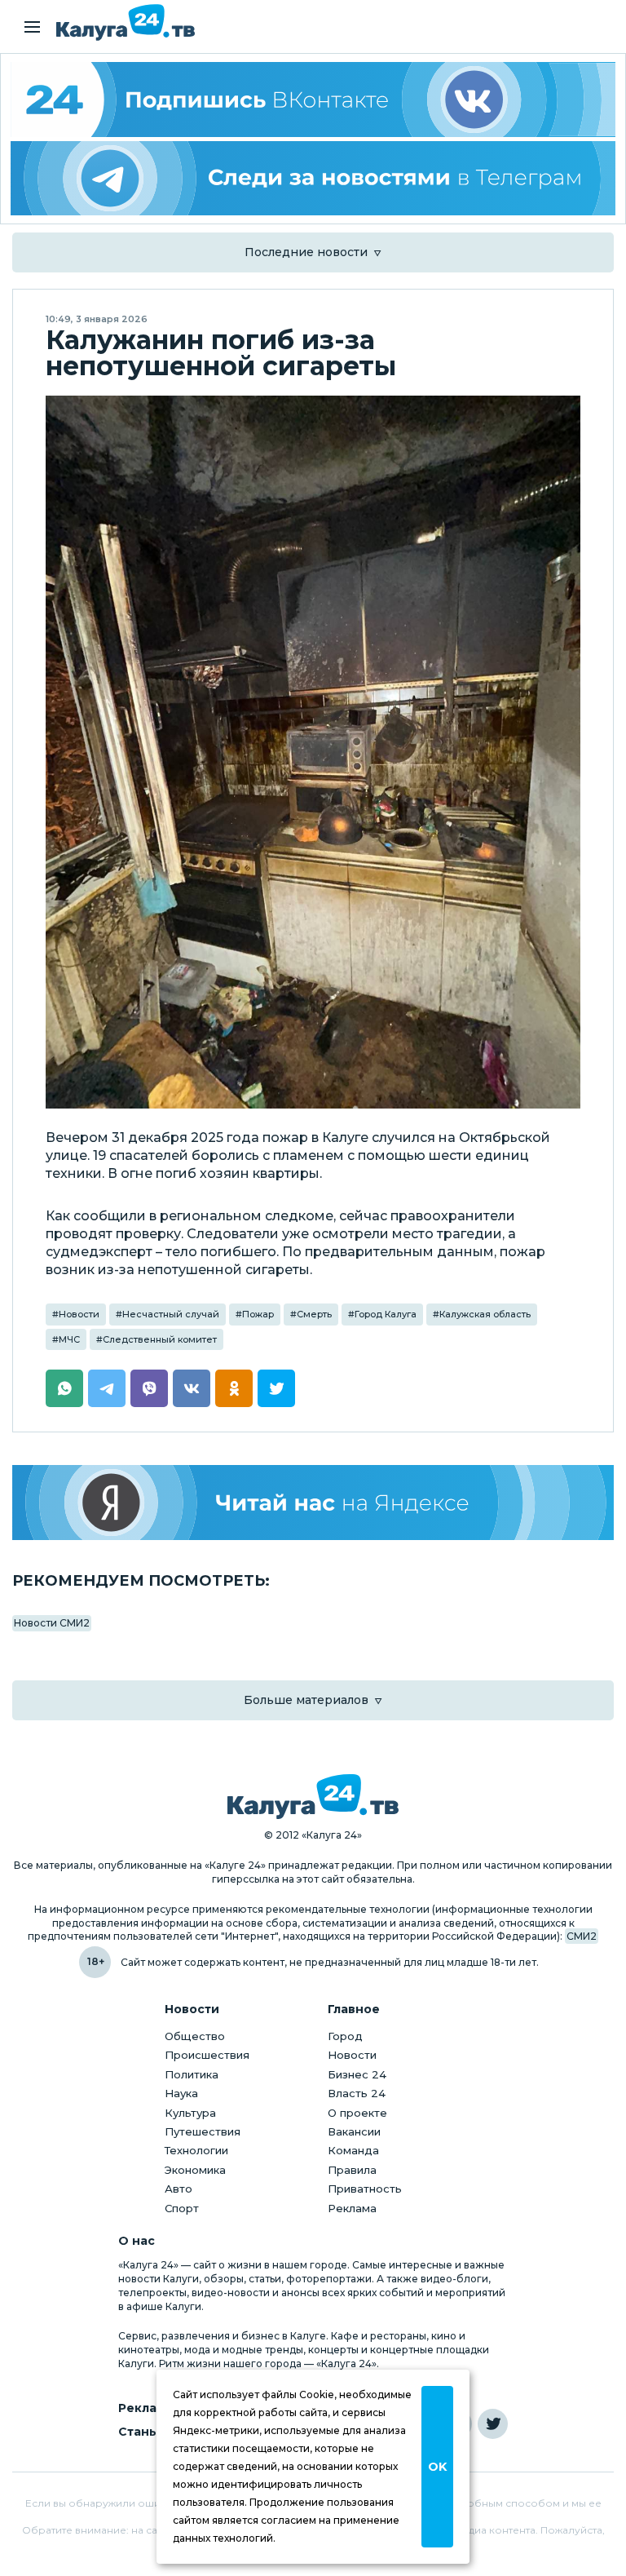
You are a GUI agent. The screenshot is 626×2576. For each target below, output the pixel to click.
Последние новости (306, 252)
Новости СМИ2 (52, 1623)
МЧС (69, 1339)
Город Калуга (386, 1314)
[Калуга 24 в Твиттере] (493, 2424)
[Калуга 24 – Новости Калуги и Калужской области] (126, 22)
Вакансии (354, 2131)
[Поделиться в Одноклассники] (234, 1388)
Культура (190, 2113)
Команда (353, 2150)
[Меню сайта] (32, 27)
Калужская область (485, 1314)
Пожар (258, 1314)
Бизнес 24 (357, 2074)
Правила (352, 2170)
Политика (192, 2074)
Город (345, 2036)
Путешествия (203, 2131)
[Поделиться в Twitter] (276, 1388)
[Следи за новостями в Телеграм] (313, 179)
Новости (79, 1314)
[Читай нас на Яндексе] (313, 1502)
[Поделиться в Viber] (149, 1388)
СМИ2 (582, 1936)
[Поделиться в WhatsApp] (64, 1388)
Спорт (182, 2208)
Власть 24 (357, 2093)
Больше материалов (306, 1700)
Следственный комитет (160, 1339)
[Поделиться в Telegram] (107, 1388)
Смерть (314, 1314)
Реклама (352, 2208)
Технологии (196, 2150)
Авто (179, 2189)
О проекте (357, 2113)
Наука (181, 2093)
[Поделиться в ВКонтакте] (192, 1388)
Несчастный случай (171, 1314)
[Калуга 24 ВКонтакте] (313, 100)
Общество (195, 2036)
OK (437, 2467)
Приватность (365, 2189)
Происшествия (207, 2055)
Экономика (195, 2170)
